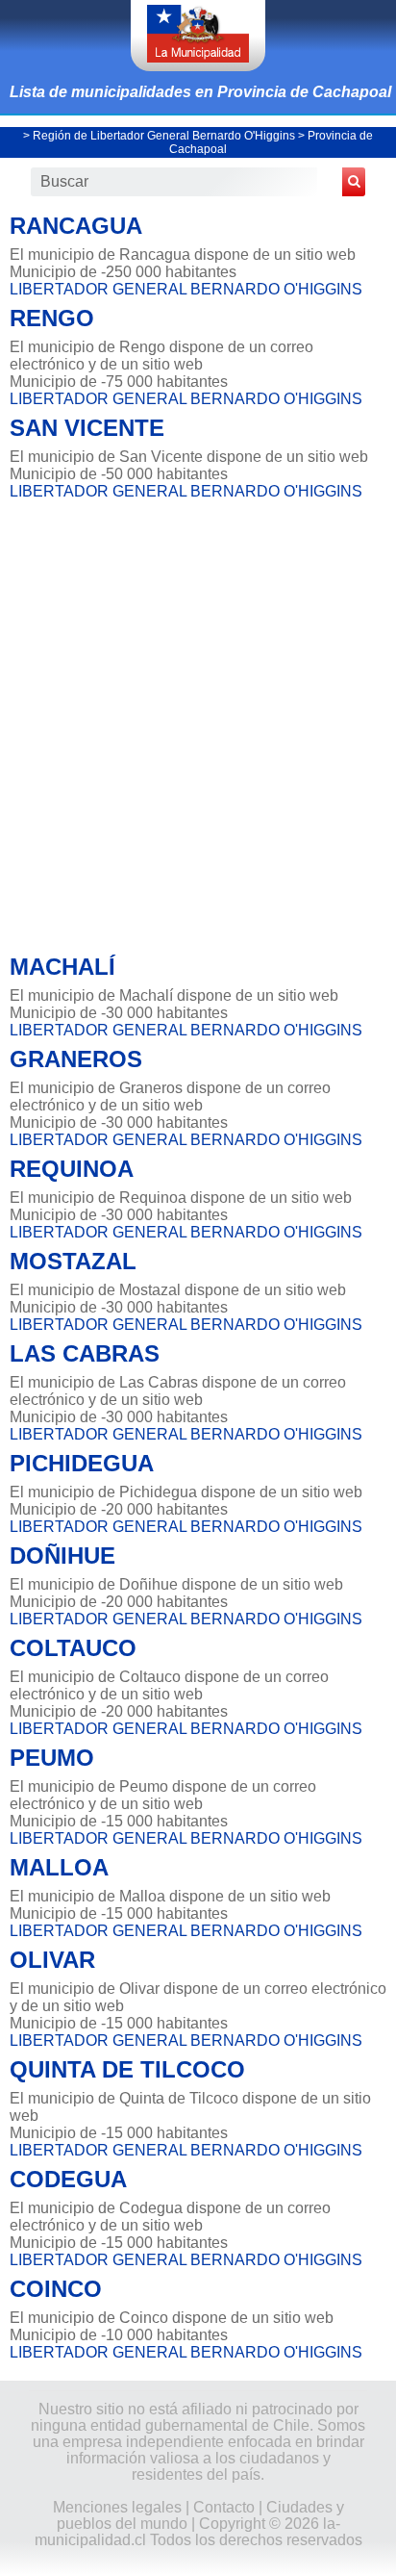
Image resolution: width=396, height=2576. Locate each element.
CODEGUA (68, 2179)
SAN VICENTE (87, 428)
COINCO (56, 2289)
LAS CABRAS (85, 1353)
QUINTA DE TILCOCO (127, 2069)
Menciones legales (117, 2507)
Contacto (224, 2507)
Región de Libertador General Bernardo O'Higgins (164, 136)
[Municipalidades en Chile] (198, 36)
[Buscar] (354, 182)
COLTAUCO (73, 1648)
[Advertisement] (198, 722)
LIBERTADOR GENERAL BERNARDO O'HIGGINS (186, 289)
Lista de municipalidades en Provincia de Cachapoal (200, 92)
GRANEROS (76, 1059)
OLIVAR (52, 1960)
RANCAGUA (76, 226)
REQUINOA (72, 1169)
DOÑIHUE (62, 1556)
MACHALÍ (62, 967)
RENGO (52, 318)
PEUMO (52, 1758)
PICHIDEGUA (82, 1463)
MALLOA (59, 1867)
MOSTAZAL (73, 1261)
